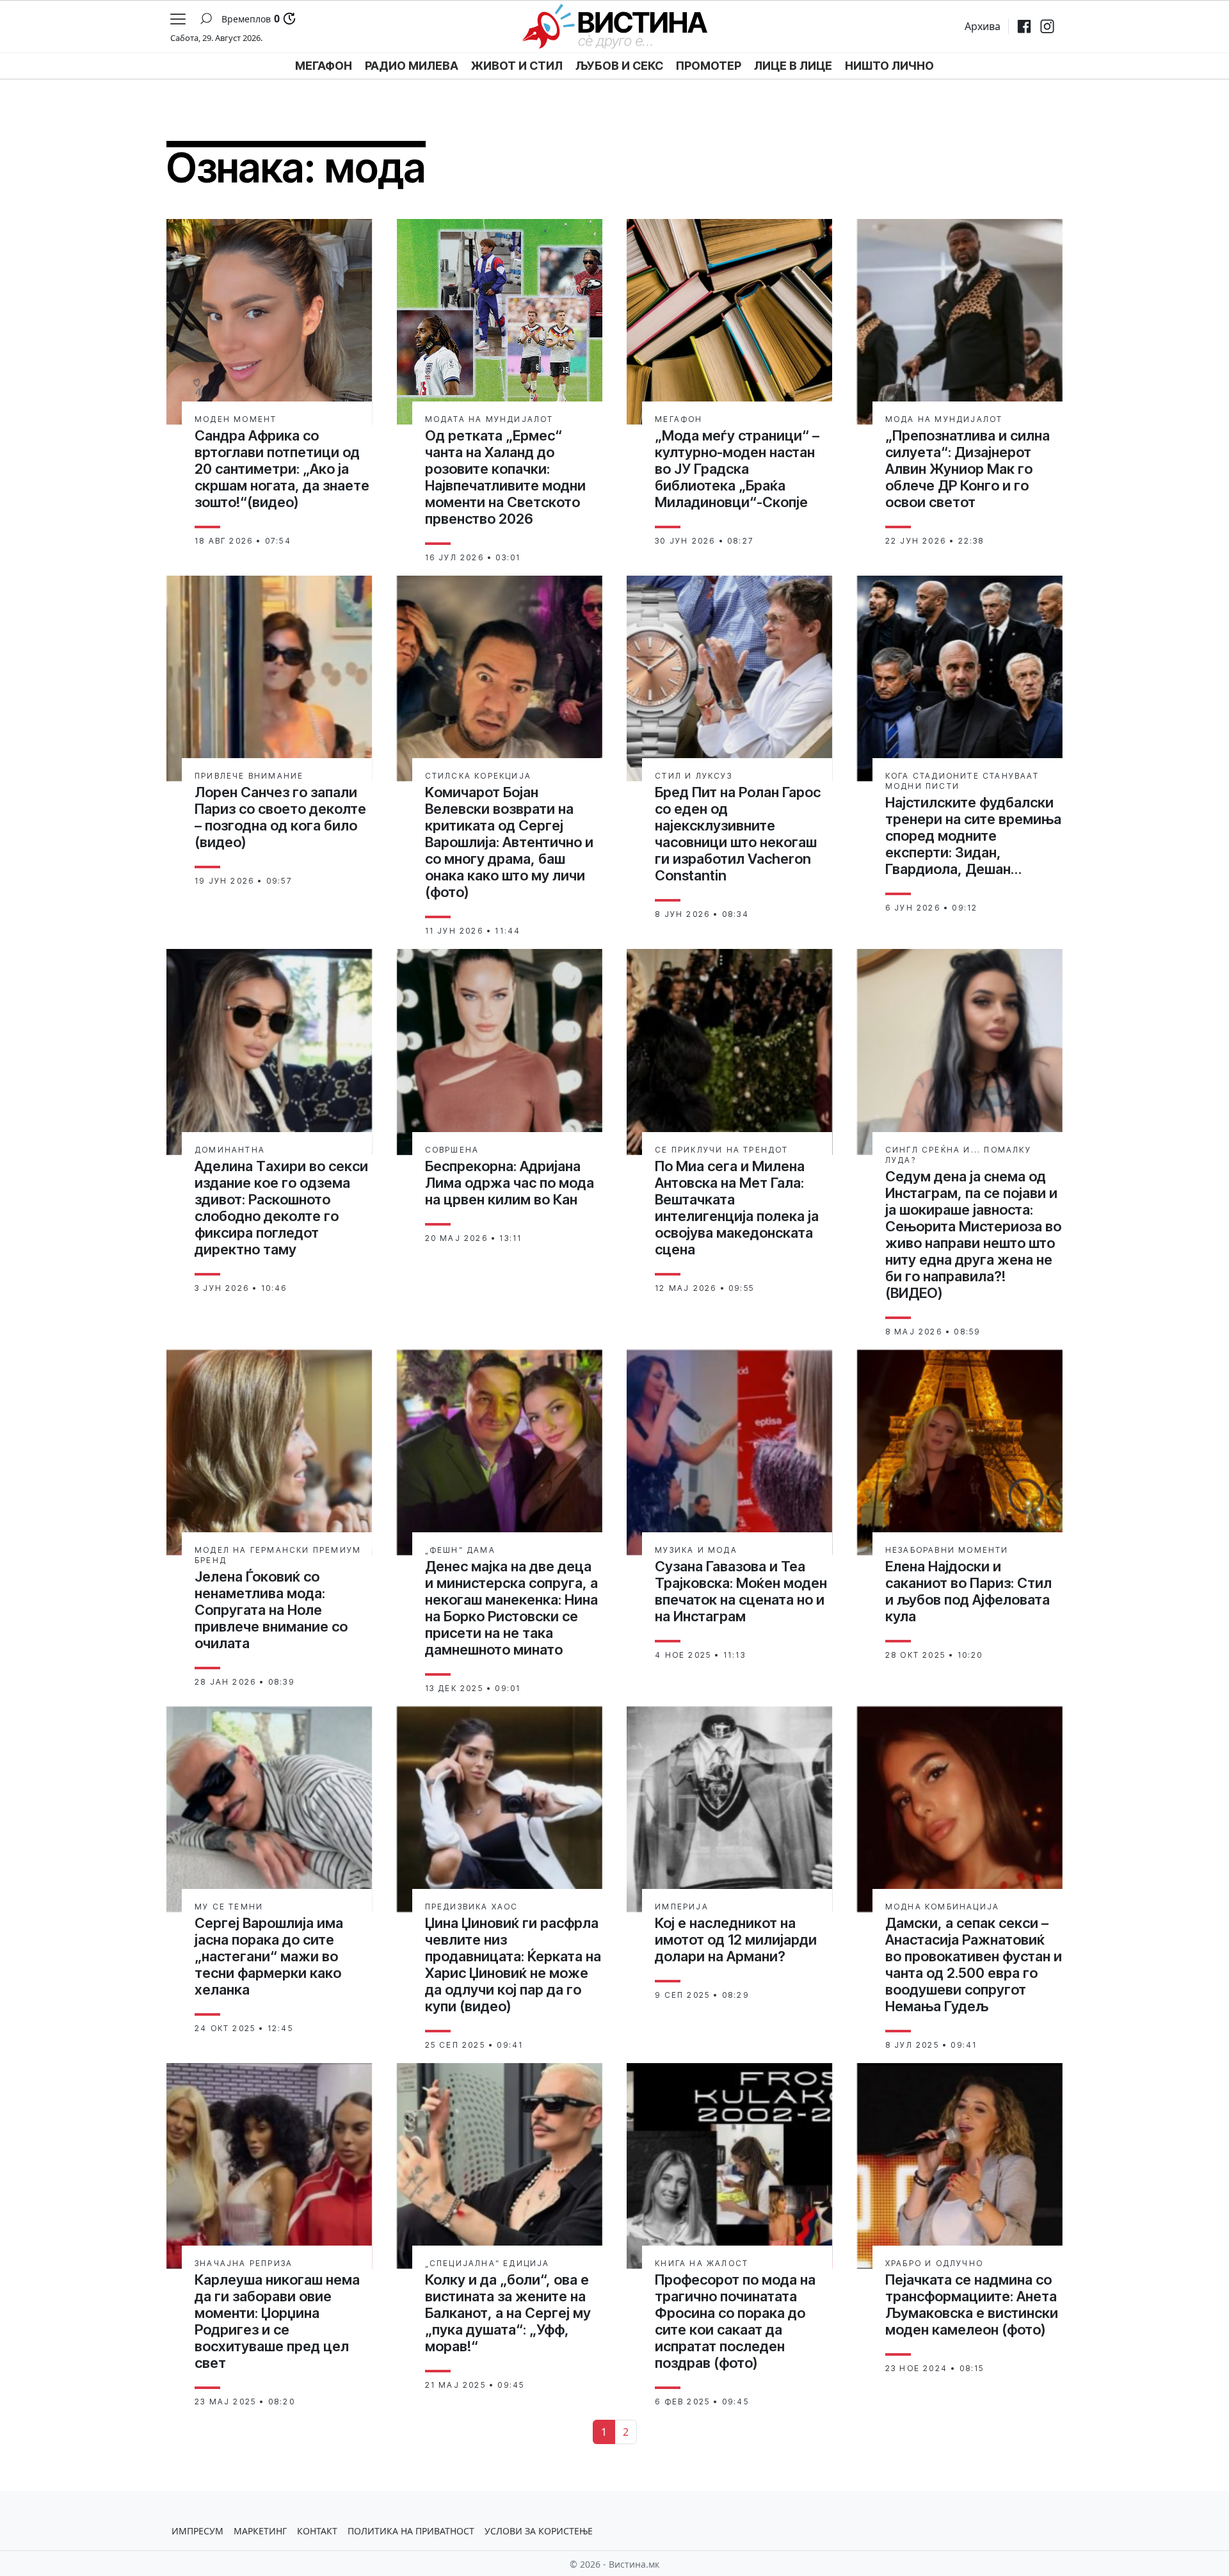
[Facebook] (1024, 26)
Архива (983, 26)
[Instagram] (1047, 26)
